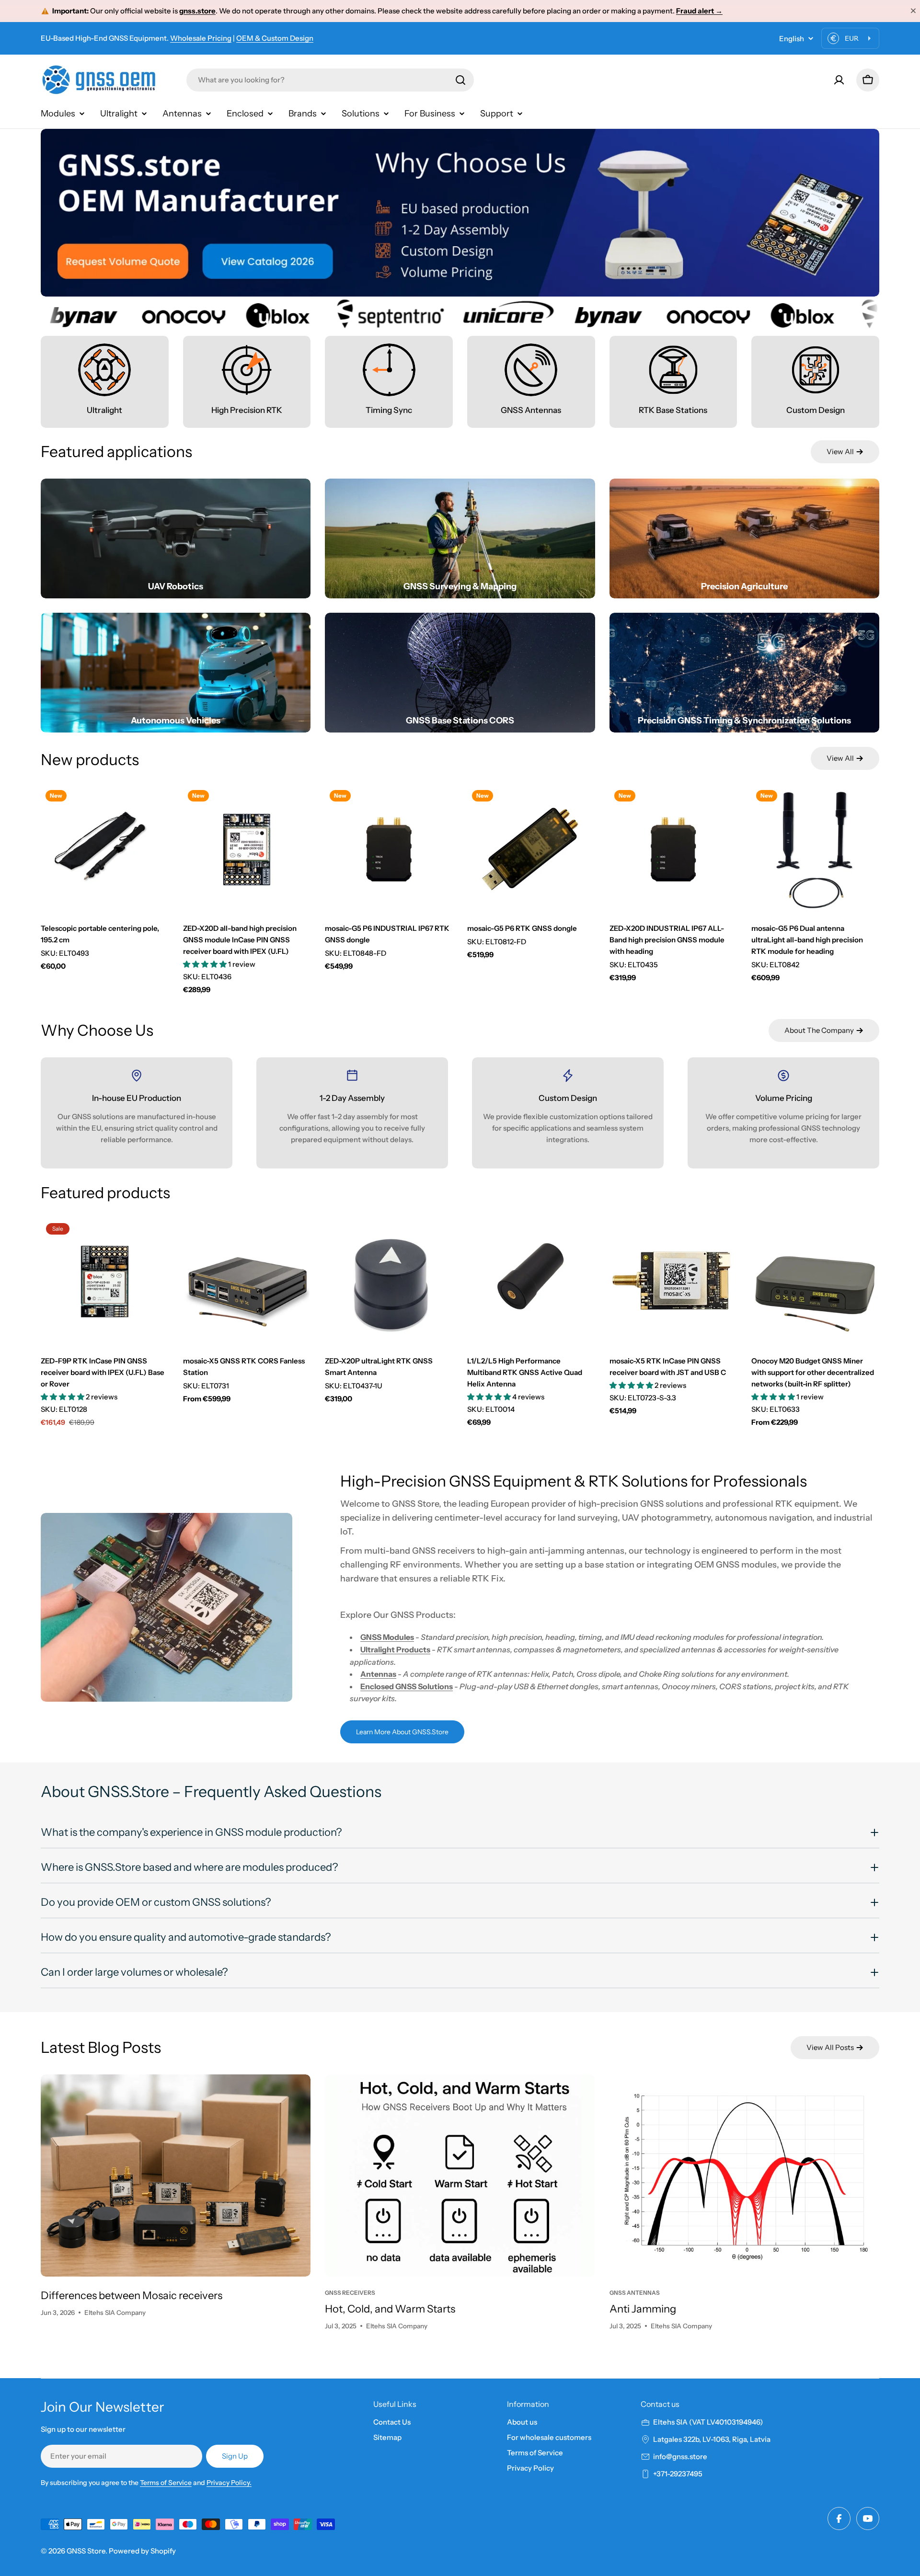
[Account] (839, 80)
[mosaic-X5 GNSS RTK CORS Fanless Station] (247, 1282)
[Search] (460, 80)
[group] (460, 213)
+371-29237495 (678, 2474)
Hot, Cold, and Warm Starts (390, 2309)
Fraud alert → (699, 11)
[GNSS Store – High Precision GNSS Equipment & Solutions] (101, 80)
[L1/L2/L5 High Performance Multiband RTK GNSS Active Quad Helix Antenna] (531, 1282)
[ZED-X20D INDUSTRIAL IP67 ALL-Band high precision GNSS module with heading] (673, 849)
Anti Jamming (643, 2309)
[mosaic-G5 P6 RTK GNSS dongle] (531, 849)
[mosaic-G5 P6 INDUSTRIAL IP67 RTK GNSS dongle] (389, 849)
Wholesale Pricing (201, 38)
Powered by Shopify (142, 2551)
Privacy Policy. (229, 2483)
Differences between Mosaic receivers (132, 2296)
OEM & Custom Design (275, 38)
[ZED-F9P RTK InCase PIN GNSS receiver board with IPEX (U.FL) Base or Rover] (105, 1282)
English (792, 39)
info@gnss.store (680, 2456)
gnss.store (197, 11)
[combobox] (330, 80)
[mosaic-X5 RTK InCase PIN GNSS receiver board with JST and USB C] (673, 1282)
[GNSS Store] (132, 314)
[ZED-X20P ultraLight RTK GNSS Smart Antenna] (389, 1282)
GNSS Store (86, 2551)
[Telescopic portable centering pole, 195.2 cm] (105, 849)
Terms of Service (166, 2483)
